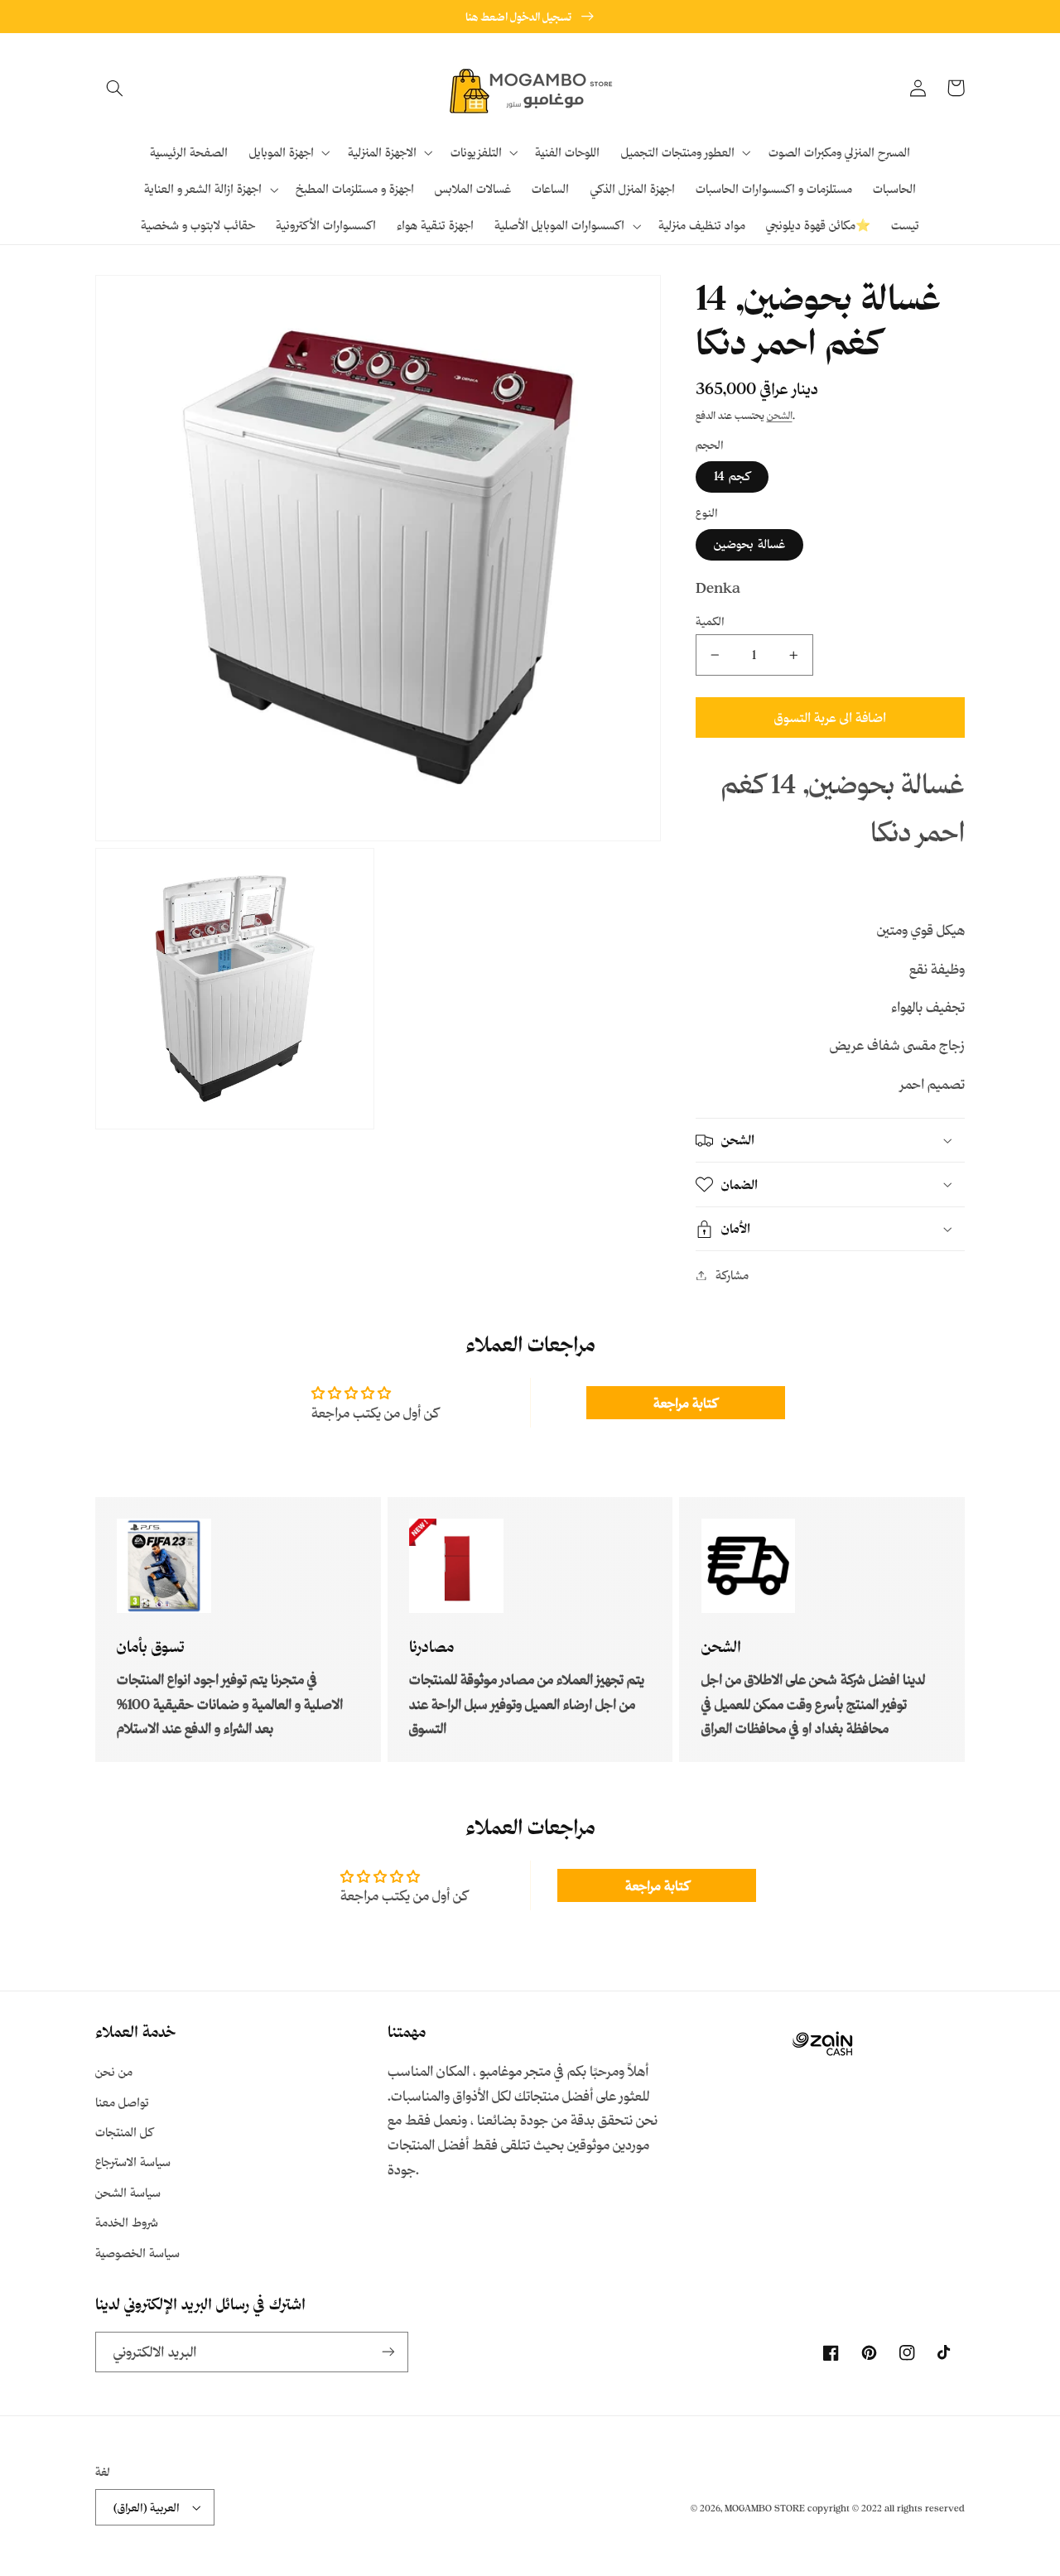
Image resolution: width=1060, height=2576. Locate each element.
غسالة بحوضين (749, 544)
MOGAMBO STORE (765, 2508)
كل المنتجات (124, 2132)
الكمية (710, 621)
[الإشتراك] (388, 2352)
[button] (114, 88)
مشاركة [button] (732, 1275)
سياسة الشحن (128, 2192)
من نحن (114, 2071)
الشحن (780, 415)
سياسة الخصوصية (137, 2253)
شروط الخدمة (127, 2222)
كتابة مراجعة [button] (685, 1403)
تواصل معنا (122, 2102)
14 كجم (732, 477)
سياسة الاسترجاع (133, 2162)
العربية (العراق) (147, 2507)
